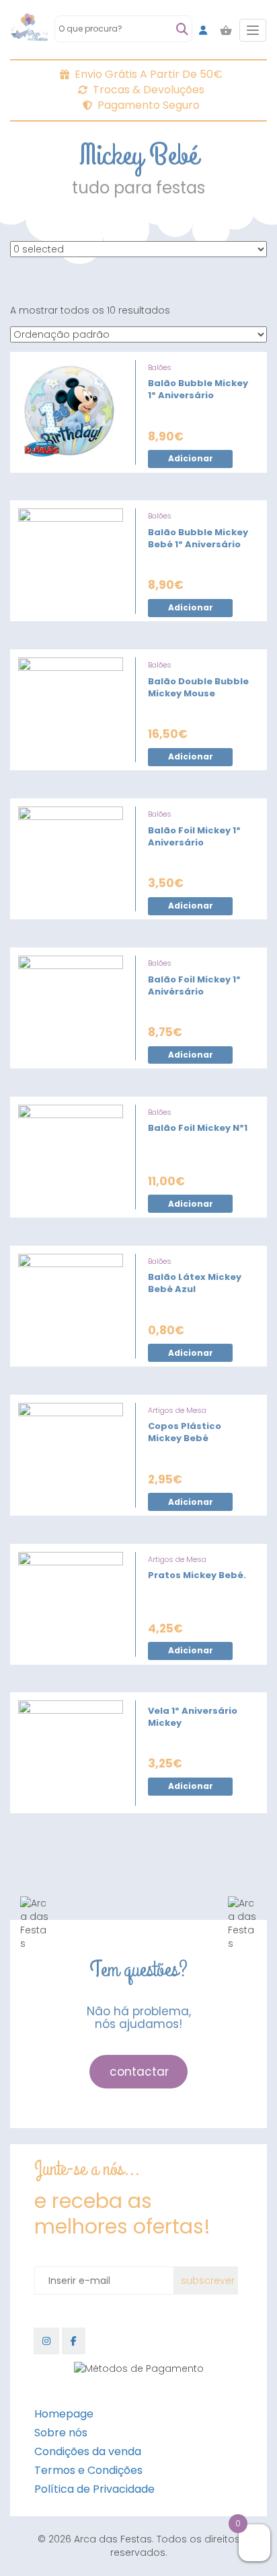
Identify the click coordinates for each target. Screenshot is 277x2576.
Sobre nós (61, 2433)
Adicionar (191, 458)
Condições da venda (88, 2451)
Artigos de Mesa (177, 1410)
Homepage (64, 2414)
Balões (160, 367)
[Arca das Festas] (29, 30)
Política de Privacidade (94, 2489)
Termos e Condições (88, 2470)
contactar (139, 2072)
